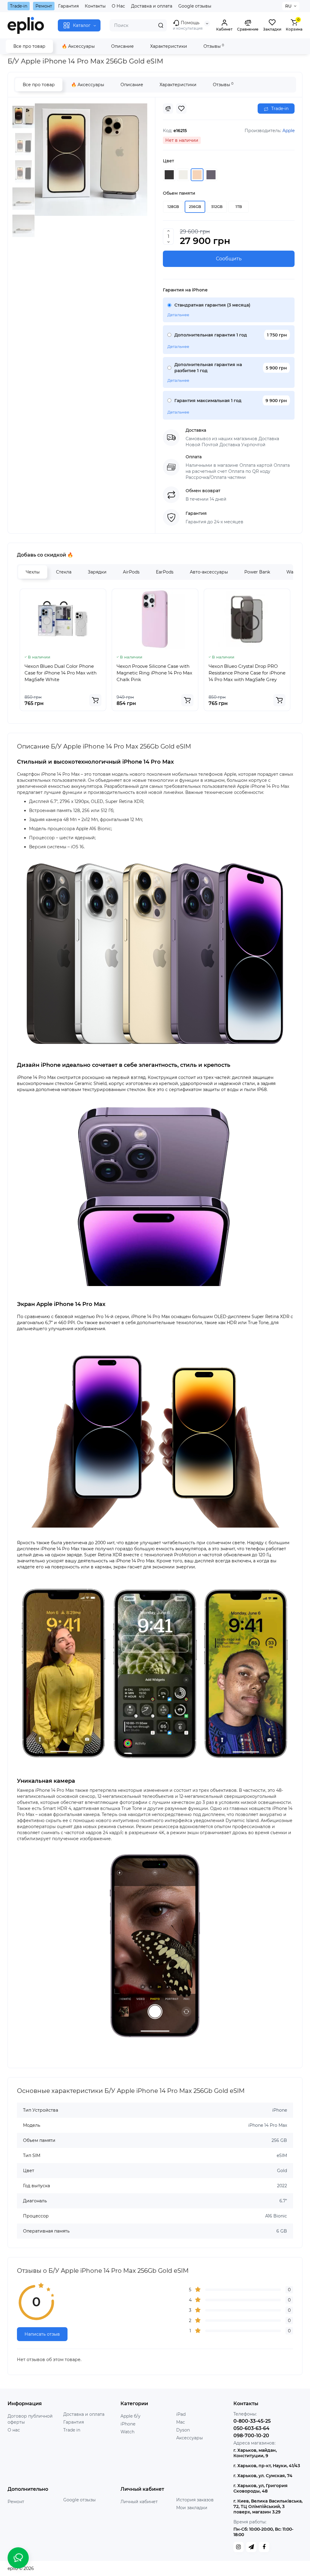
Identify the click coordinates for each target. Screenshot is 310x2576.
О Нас (118, 6)
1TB (239, 207)
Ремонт (44, 6)
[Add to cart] (95, 700)
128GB (173, 207)
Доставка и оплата (152, 6)
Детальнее (178, 315)
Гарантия (68, 6)
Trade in (72, 2430)
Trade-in (19, 6)
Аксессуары (190, 2438)
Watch (127, 2432)
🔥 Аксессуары (78, 46)
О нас (14, 2430)
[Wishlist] (181, 109)
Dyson (183, 2430)
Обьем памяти (179, 193)
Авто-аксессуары (209, 572)
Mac (181, 2422)
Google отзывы (195, 6)
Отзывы (214, 46)
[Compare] (168, 109)
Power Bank (257, 572)
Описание (122, 46)
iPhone (128, 2424)
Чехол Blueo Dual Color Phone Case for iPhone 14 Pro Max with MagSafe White (61, 673)
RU (288, 6)
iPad (181, 2414)
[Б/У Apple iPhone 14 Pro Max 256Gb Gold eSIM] (91, 160)
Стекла (64, 572)
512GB (217, 207)
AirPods (131, 572)
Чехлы (33, 572)
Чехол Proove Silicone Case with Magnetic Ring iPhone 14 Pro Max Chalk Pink (154, 673)
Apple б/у (130, 2416)
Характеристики (169, 46)
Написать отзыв (42, 2334)
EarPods (165, 572)
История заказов (195, 2500)
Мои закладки (192, 2508)
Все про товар (29, 46)
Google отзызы (79, 2500)
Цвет (168, 161)
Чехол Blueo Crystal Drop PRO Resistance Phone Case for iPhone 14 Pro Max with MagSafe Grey (247, 673)
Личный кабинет (139, 2502)
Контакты (95, 6)
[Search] (161, 25)
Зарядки (97, 572)
